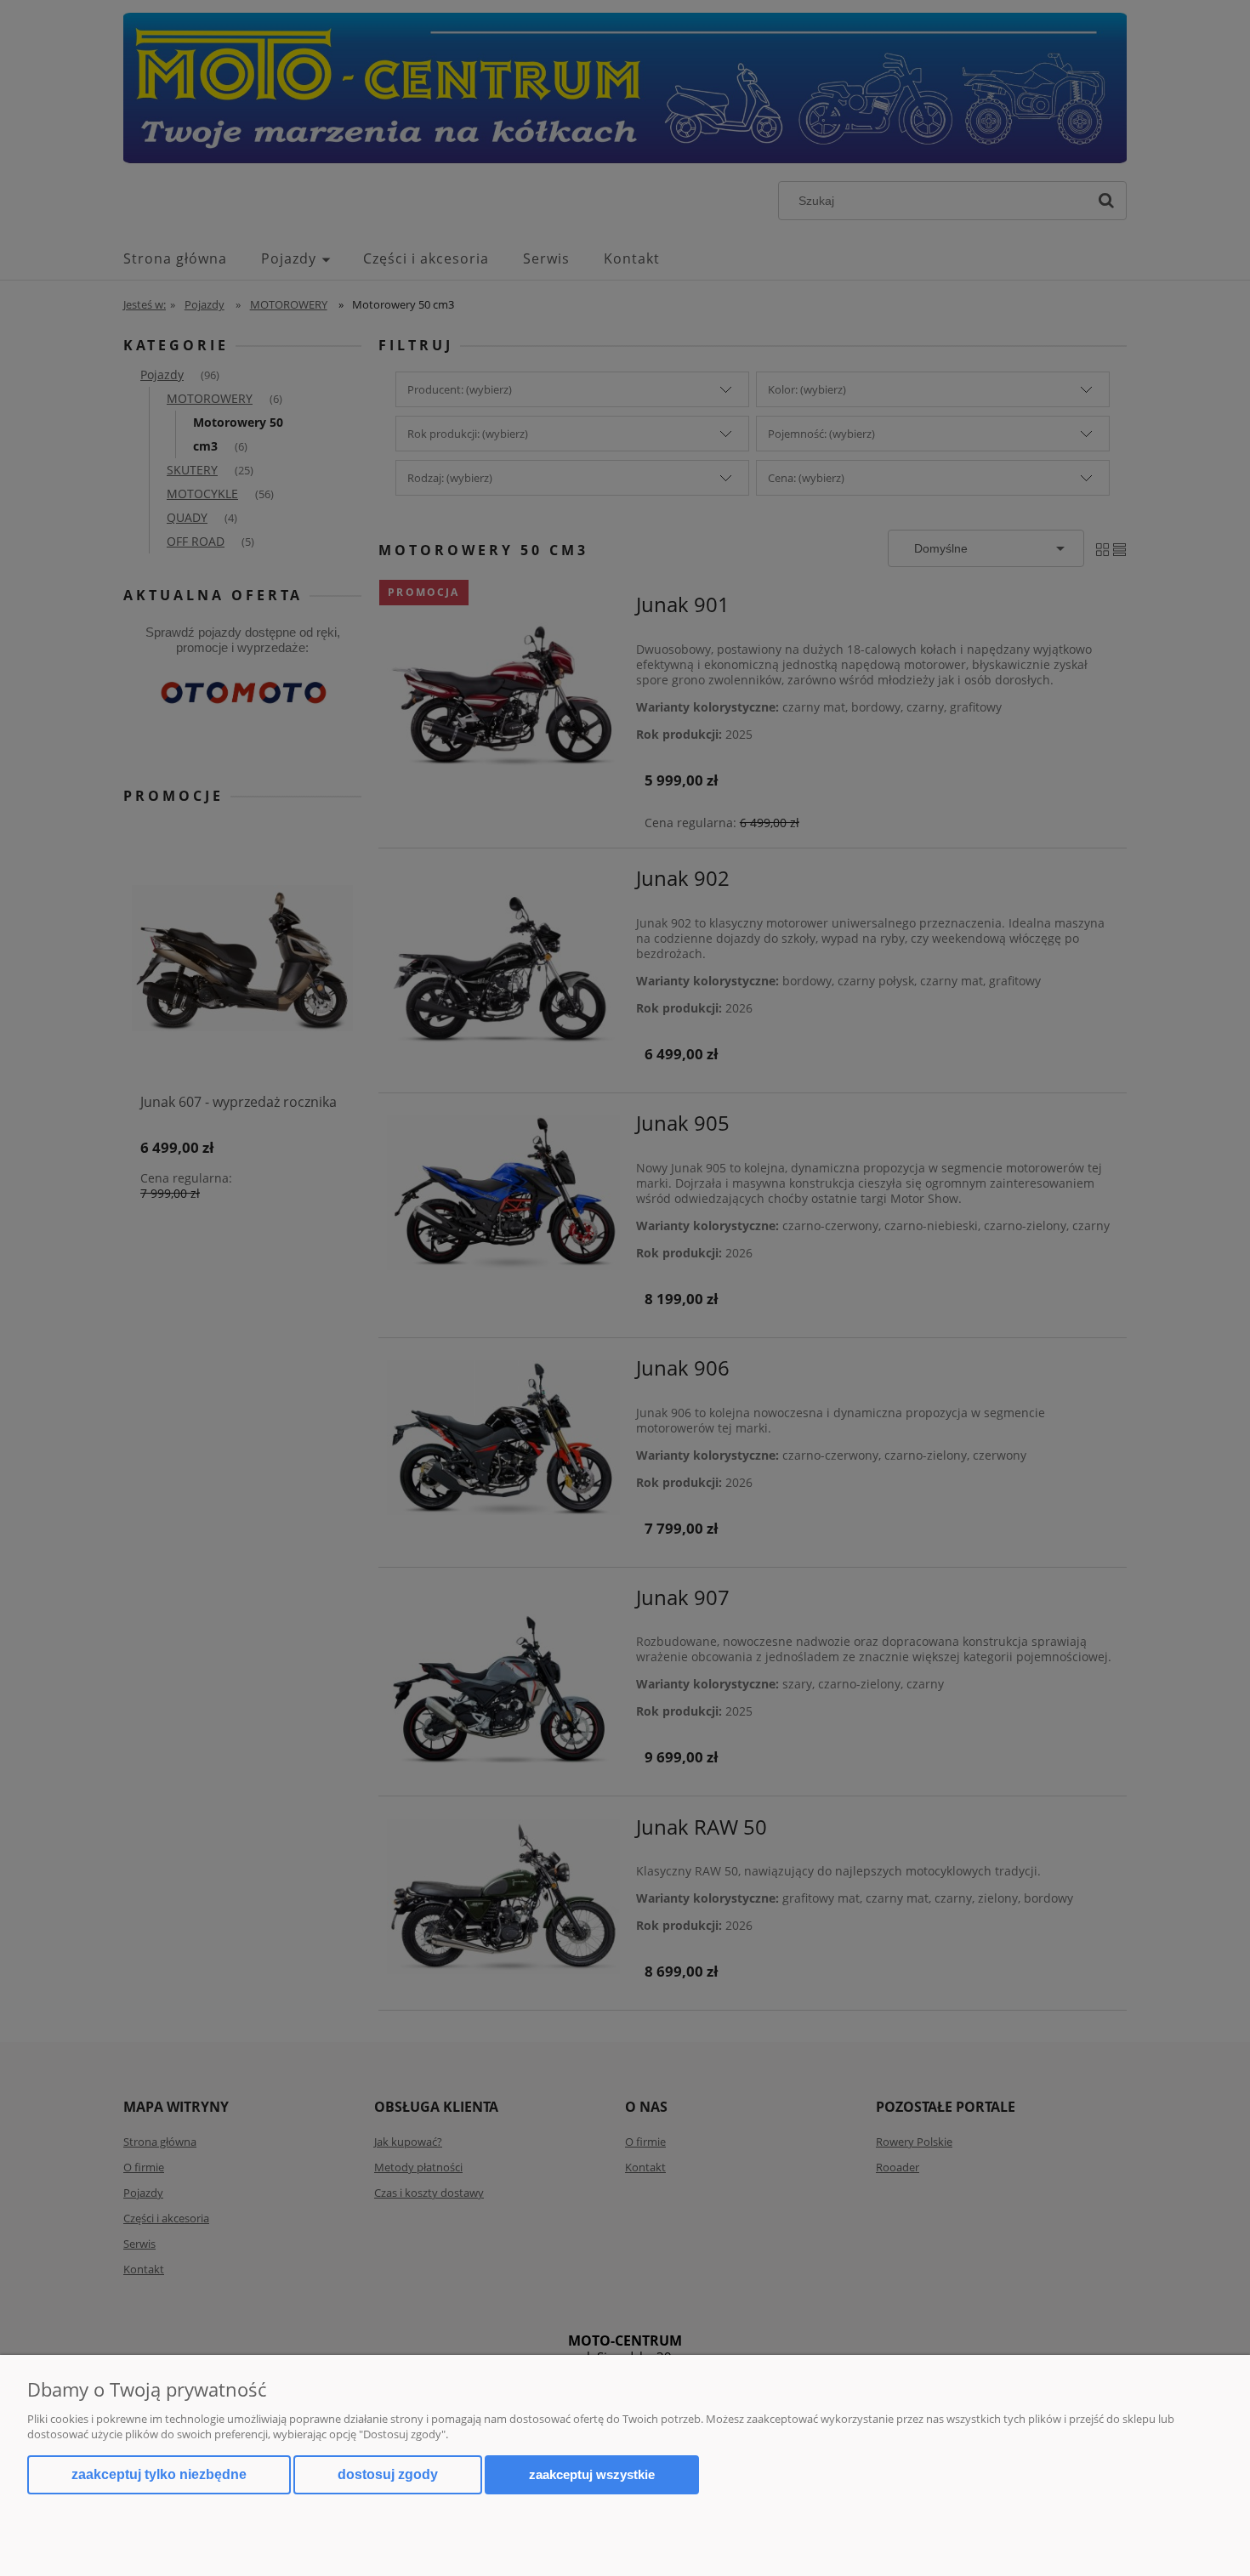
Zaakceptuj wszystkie (592, 2474)
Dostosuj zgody (388, 2474)
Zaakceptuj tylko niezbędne (159, 2474)
